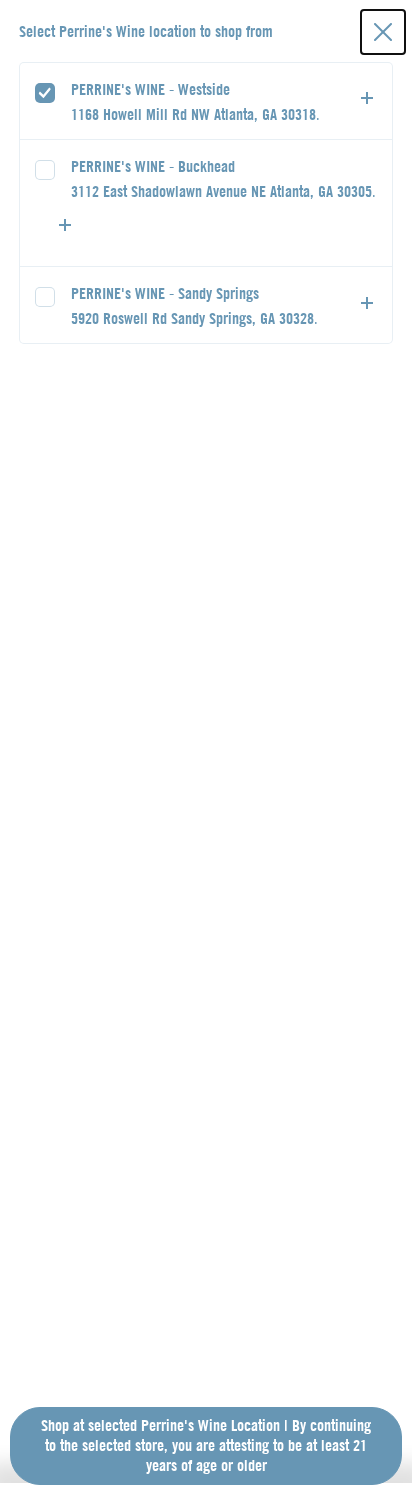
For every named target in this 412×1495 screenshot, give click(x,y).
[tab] (206, 101)
